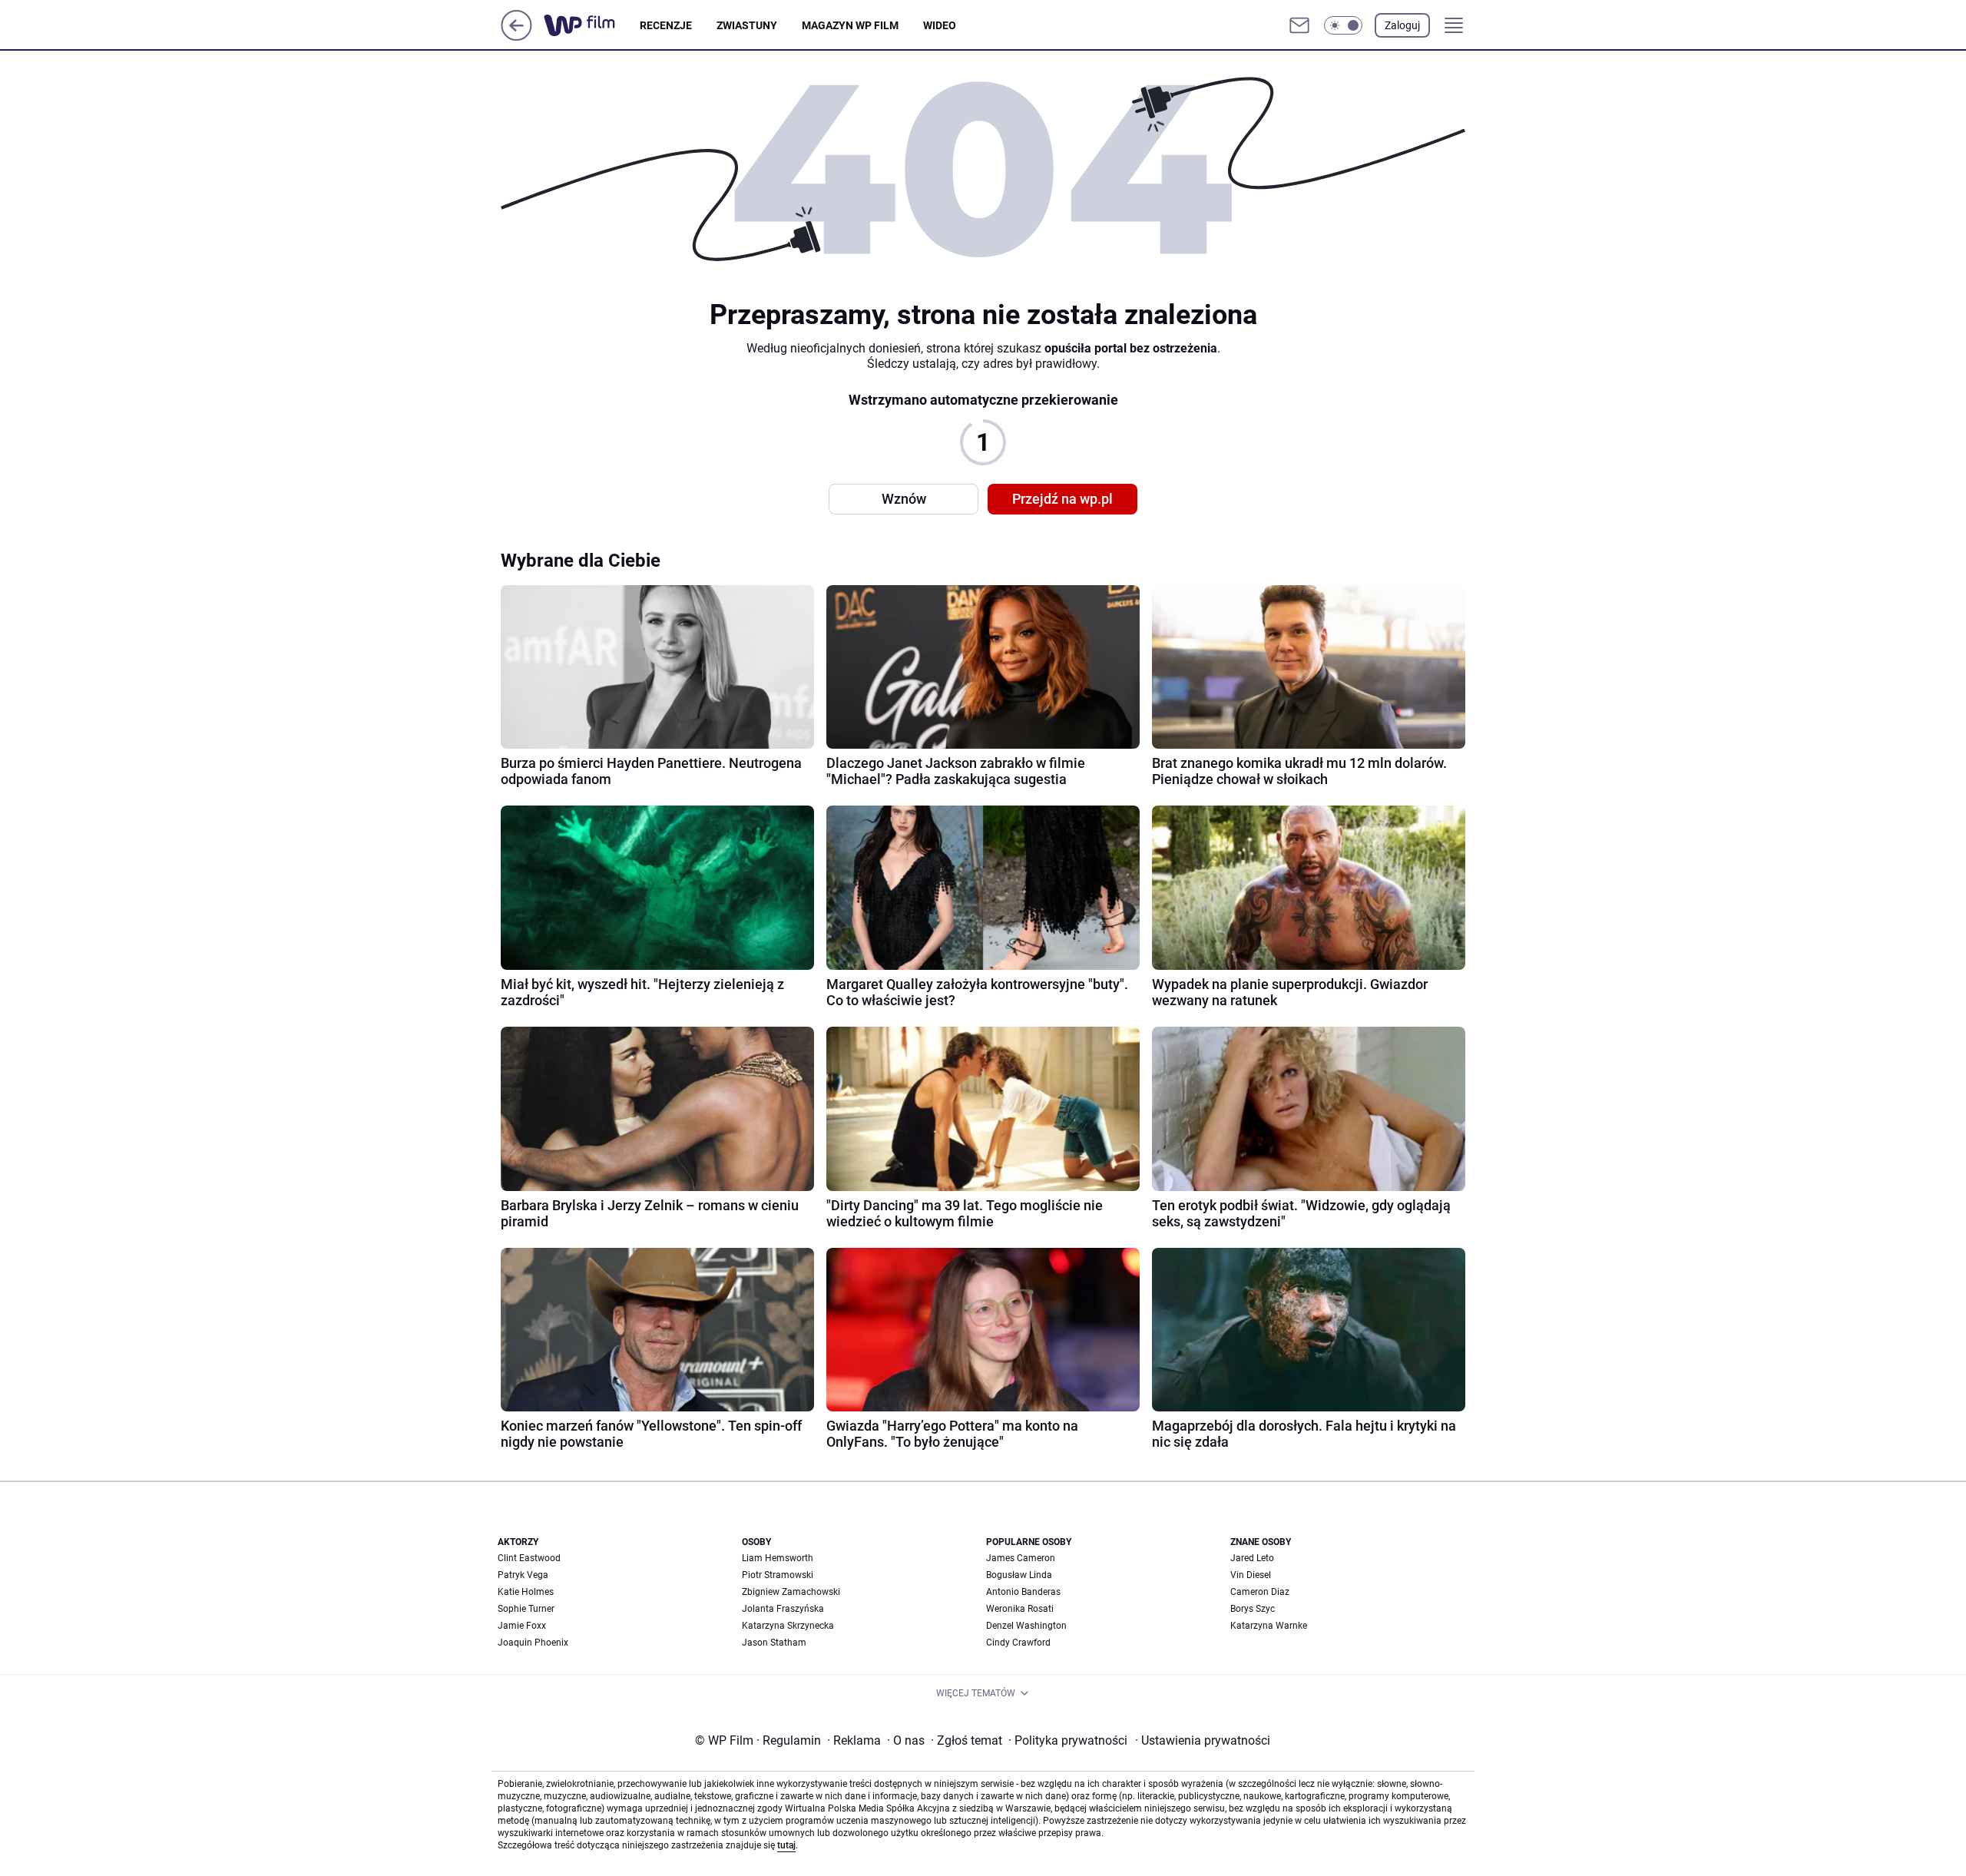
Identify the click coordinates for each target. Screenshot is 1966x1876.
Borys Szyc (1253, 1609)
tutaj (786, 1845)
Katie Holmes (526, 1592)
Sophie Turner (526, 1609)
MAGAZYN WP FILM (850, 25)
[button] (1343, 25)
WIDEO (940, 25)
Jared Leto (1252, 1558)
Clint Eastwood (529, 1558)
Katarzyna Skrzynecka (788, 1626)
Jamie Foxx (522, 1626)
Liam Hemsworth (778, 1558)
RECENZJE (666, 25)
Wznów (904, 499)
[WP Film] (592, 25)
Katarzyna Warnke (1269, 1626)
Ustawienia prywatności (1203, 1740)
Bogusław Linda (1019, 1575)
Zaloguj (1402, 25)
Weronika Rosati (1020, 1609)
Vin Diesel (1251, 1575)
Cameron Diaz (1260, 1592)
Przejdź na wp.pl (1062, 499)
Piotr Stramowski (778, 1575)
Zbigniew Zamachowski (791, 1592)
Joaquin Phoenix (533, 1643)
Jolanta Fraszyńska (783, 1609)
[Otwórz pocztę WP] (1299, 25)
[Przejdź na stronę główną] (516, 36)
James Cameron (1021, 1558)
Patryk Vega (523, 1575)
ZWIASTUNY (747, 25)
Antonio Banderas (1023, 1592)
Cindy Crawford (1018, 1643)
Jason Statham (774, 1643)
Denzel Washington (1026, 1626)
